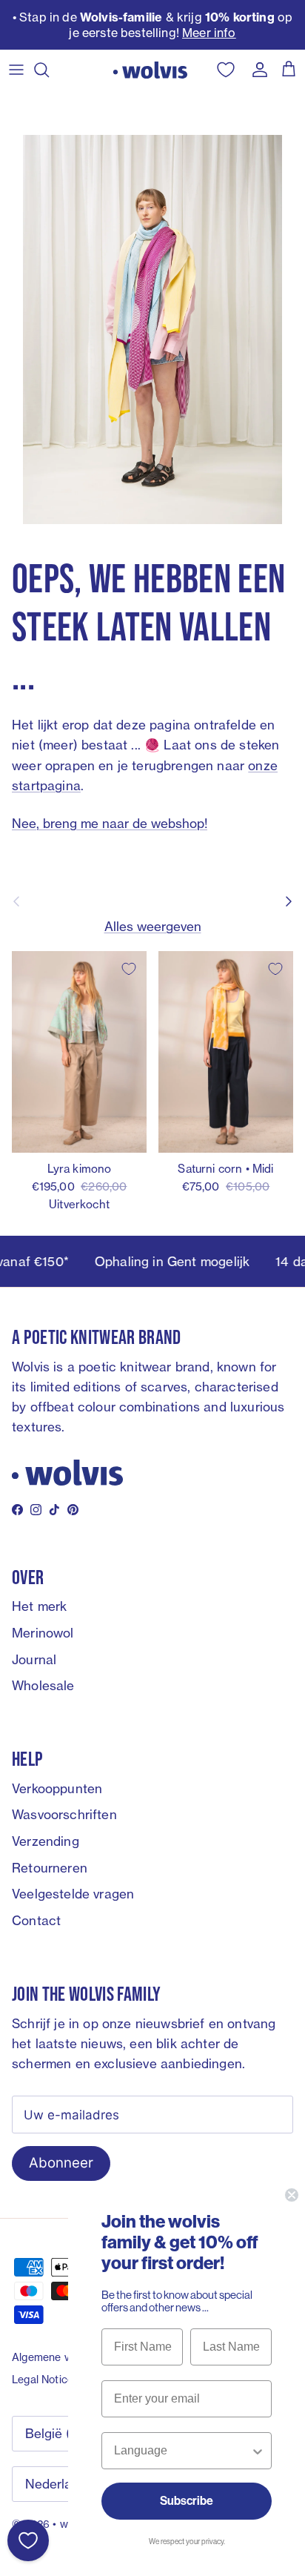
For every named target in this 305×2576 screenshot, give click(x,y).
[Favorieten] (28, 2540)
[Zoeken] (49, 70)
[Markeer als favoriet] (129, 969)
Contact (36, 1920)
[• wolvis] (150, 70)
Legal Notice (43, 2379)
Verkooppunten (57, 1788)
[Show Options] (258, 2451)
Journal (34, 1659)
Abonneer (61, 2163)
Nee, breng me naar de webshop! (110, 823)
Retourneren (50, 1868)
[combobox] (182, 2451)
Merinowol (43, 1633)
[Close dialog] (292, 2195)
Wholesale (43, 1685)
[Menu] (16, 70)
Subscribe (187, 2501)
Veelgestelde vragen (73, 1894)
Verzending (46, 1841)
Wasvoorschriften (64, 1814)
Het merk (39, 1606)
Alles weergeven (153, 926)
